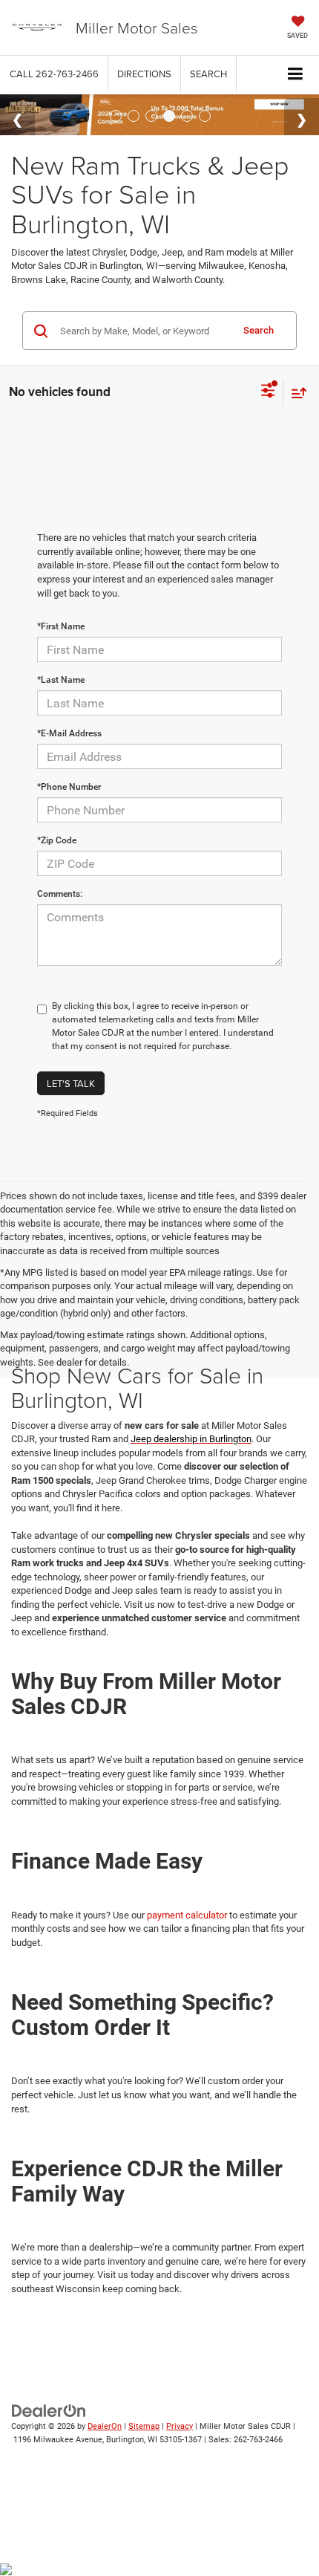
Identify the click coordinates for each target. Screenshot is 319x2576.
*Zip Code (57, 840)
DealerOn (105, 2426)
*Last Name (61, 680)
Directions (144, 74)
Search (259, 330)
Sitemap (144, 2426)
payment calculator (187, 1915)
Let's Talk (71, 1083)
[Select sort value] (295, 393)
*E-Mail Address (69, 733)
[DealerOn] (49, 2410)
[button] (54, 74)
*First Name (61, 626)
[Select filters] (268, 392)
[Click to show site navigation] (296, 75)
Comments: (60, 894)
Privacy (180, 2426)
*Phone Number (69, 787)
